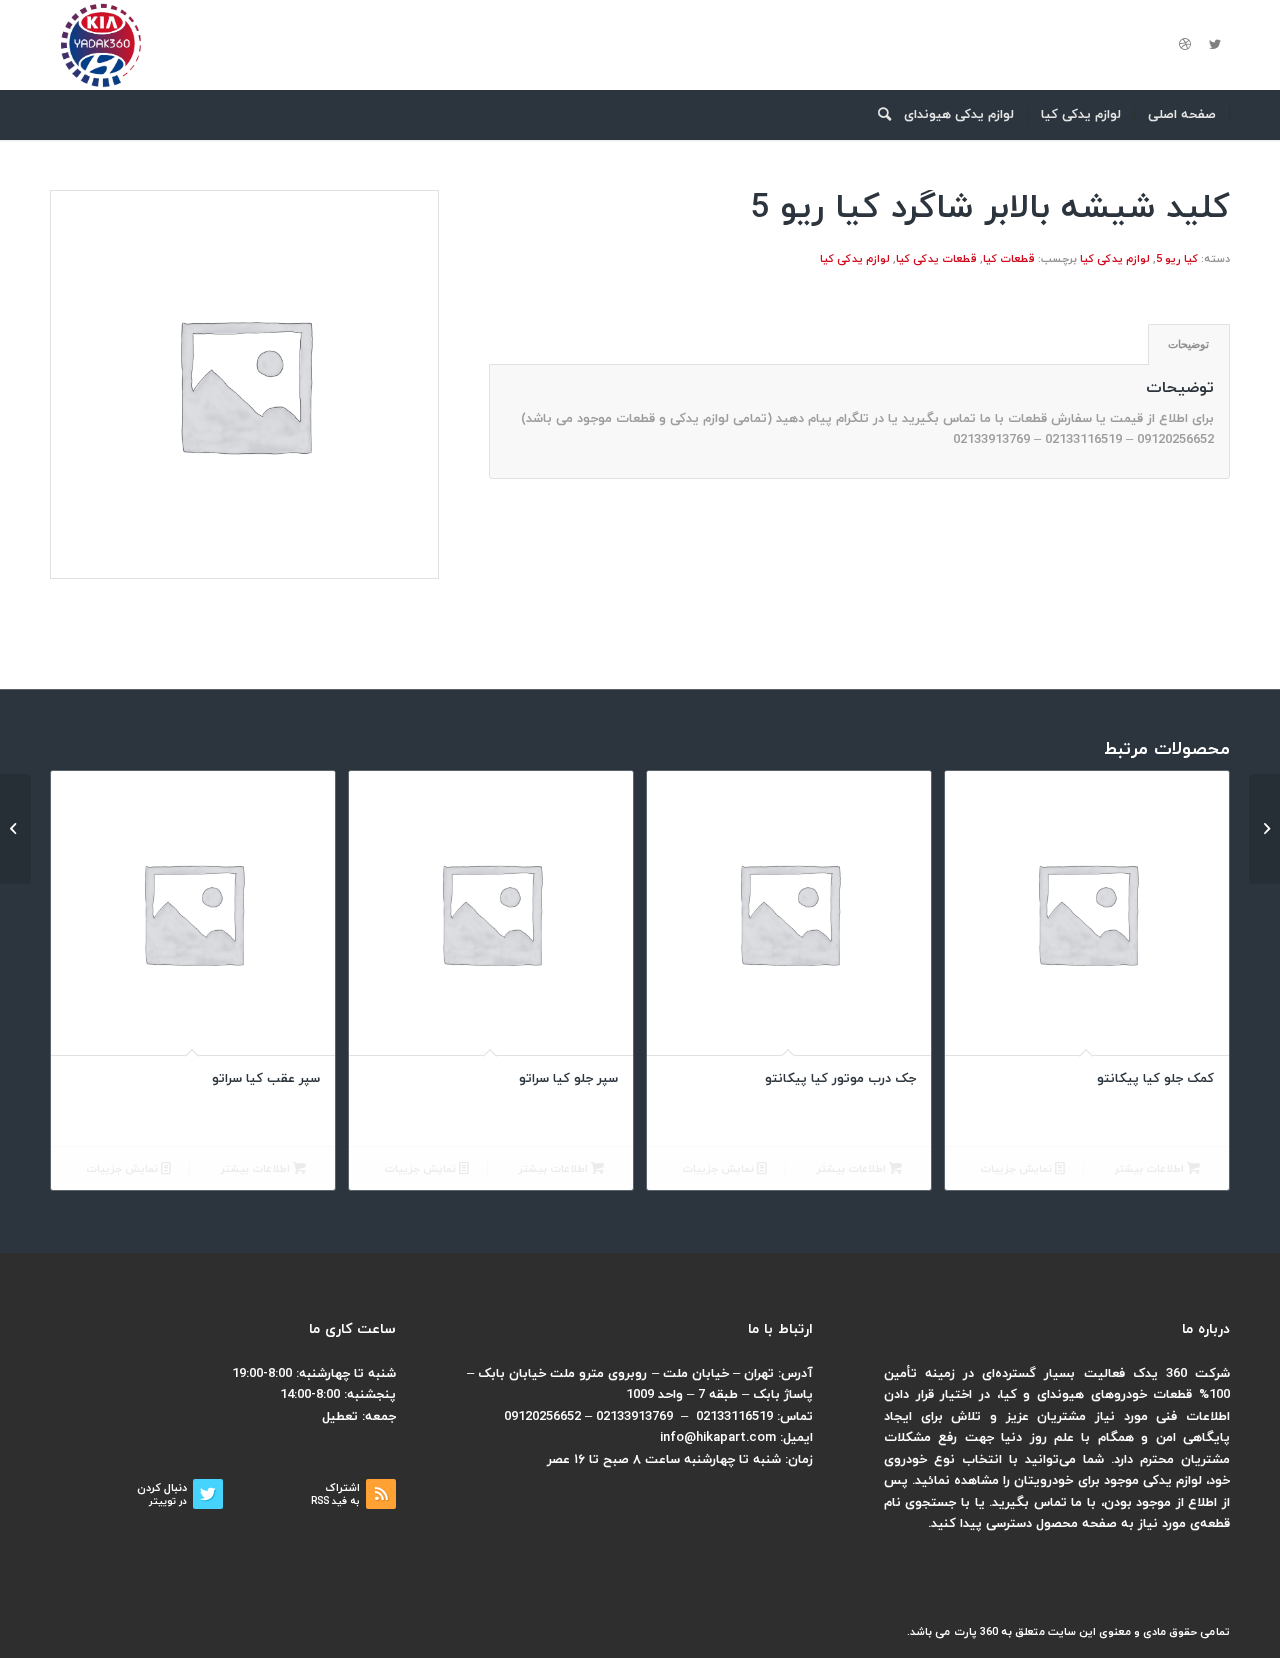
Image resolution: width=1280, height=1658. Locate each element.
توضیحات (1188, 344)
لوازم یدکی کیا (1115, 259)
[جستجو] (878, 115)
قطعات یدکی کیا (936, 259)
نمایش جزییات (1017, 1169)
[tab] (1189, 344)
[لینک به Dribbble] (1185, 45)
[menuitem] (1182, 115)
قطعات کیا (1009, 259)
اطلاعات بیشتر (1150, 1169)
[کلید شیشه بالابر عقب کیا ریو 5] (1264, 829)
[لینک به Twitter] (1215, 45)
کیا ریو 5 (1177, 259)
